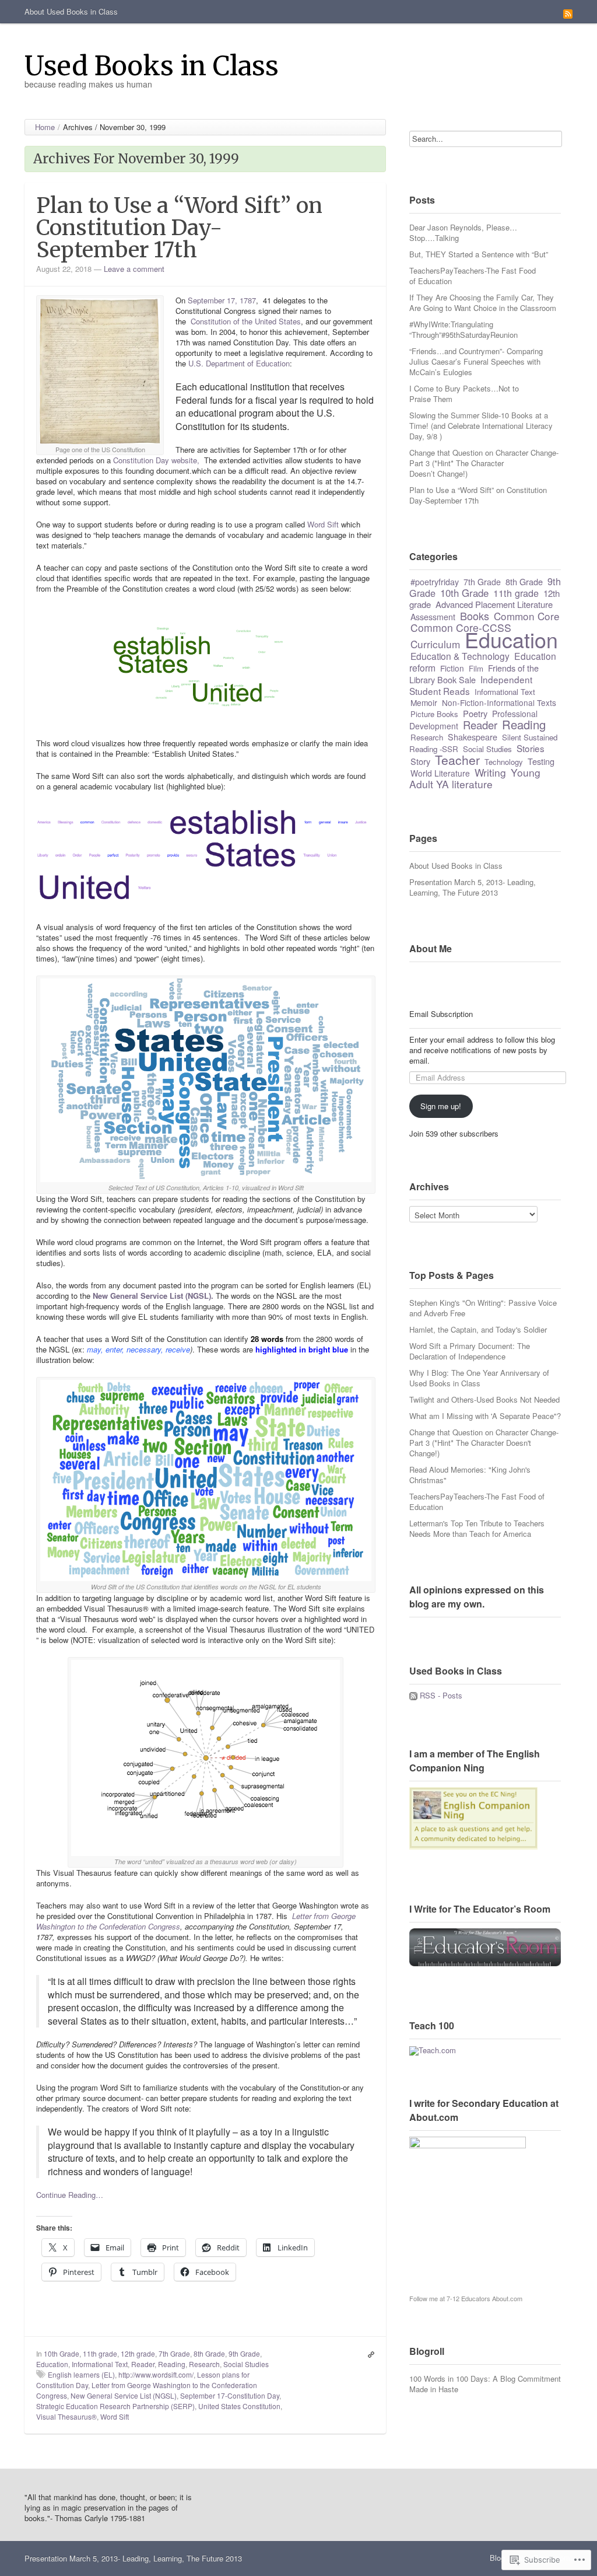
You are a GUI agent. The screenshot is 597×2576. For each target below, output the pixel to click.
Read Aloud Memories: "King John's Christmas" (470, 1475)
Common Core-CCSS (461, 628)
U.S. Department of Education (239, 363)
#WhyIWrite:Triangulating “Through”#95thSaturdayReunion (463, 329)
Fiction (452, 668)
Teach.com (437, 2050)
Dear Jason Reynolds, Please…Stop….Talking (463, 233)
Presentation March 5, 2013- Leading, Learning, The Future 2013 (473, 887)
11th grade (100, 2353)
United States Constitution (239, 2406)
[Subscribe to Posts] (413, 1695)
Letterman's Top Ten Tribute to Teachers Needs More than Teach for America (477, 1528)
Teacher (457, 760)
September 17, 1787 (222, 300)
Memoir (424, 702)
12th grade (138, 2353)
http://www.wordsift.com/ (156, 2374)
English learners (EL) (81, 2374)
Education (52, 2364)
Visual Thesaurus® (66, 2416)
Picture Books (434, 714)
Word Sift (323, 524)
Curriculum (435, 644)
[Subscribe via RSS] (568, 13)
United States (278, 321)
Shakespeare (473, 737)
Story (420, 761)
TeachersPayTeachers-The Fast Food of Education (473, 276)
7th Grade (174, 2353)
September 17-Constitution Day (230, 2395)
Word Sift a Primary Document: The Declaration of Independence (470, 1351)
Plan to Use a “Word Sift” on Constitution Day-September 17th (179, 228)
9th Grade (244, 2353)
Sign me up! (441, 1106)
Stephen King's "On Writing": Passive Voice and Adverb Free (483, 1308)
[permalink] (368, 2354)
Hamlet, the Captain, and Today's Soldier (478, 1329)
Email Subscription (441, 1014)
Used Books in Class (152, 66)
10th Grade (62, 2353)
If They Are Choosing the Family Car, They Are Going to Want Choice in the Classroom (483, 303)
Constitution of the (222, 321)
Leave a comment (134, 269)
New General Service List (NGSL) (124, 2395)
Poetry (475, 713)
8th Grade (209, 2353)
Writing (490, 772)
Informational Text (100, 2364)
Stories (531, 748)
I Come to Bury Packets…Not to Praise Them (464, 394)
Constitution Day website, (157, 460)
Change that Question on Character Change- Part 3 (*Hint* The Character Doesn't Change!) (484, 1443)
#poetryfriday (435, 582)
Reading (172, 2364)
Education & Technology (460, 656)
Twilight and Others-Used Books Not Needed (484, 1399)
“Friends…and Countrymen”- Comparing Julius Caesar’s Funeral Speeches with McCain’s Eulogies (476, 361)
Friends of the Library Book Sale (474, 674)
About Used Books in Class (71, 11)
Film (476, 668)
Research (204, 2364)
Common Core (527, 616)
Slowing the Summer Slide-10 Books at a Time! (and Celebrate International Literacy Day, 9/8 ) (481, 426)
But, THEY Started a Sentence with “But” (479, 254)
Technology (504, 762)
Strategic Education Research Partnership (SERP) (115, 2406)
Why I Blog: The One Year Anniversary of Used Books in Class (479, 1378)
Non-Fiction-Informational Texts (499, 702)
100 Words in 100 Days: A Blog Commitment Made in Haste (485, 2384)
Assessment (433, 617)
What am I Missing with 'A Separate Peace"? (485, 1416)
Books (475, 616)
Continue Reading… (70, 2195)
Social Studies (246, 2364)
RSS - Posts (441, 1695)
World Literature (440, 773)
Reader (143, 2364)
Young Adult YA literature (475, 778)
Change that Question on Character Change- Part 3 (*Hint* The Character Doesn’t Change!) (484, 463)
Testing (541, 761)
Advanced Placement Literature (494, 604)
